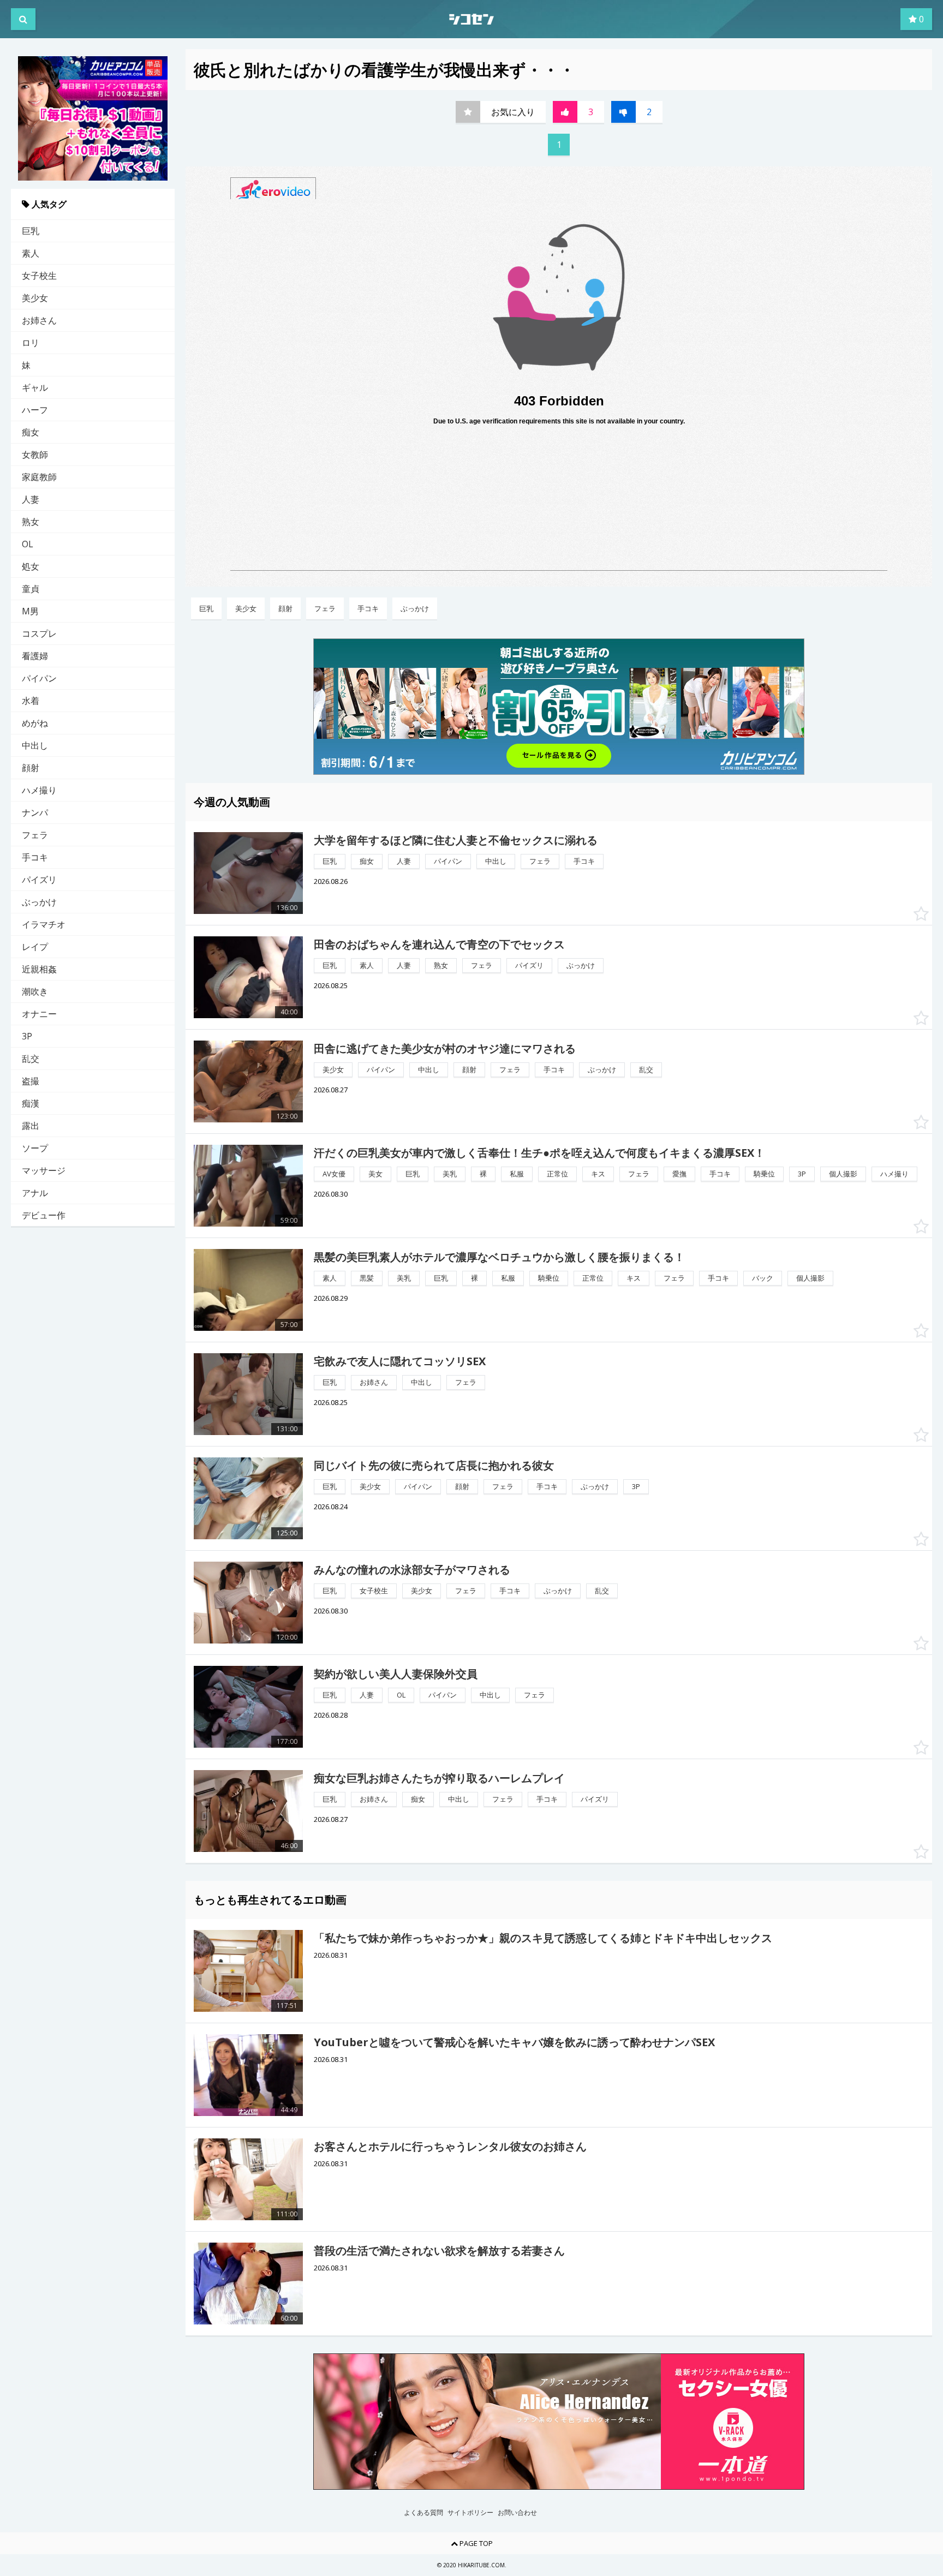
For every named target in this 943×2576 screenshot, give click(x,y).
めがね (35, 723)
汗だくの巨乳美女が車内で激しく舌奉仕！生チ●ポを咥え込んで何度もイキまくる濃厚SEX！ (539, 1153)
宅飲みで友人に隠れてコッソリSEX (400, 1361)
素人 (31, 253)
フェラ (35, 835)
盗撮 (31, 1081)
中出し (35, 745)
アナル (35, 1193)
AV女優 (334, 1174)
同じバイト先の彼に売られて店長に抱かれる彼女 (434, 1465)
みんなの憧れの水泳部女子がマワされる (412, 1570)
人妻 (31, 499)
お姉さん (39, 320)
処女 (31, 566)
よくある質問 (423, 2513)
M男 (30, 611)
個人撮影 (843, 1174)
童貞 (31, 589)
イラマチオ (44, 924)
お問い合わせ (517, 2513)
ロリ (31, 343)
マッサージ (44, 1170)
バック (763, 1278)
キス (598, 1174)
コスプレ (39, 633)
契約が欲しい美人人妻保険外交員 (396, 1674)
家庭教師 (39, 477)
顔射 (31, 768)
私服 (517, 1174)
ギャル (35, 387)
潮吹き (35, 991)
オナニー (39, 1014)
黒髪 (367, 1278)
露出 (31, 1126)
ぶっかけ (39, 902)
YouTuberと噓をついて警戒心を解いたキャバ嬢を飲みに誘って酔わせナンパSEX (514, 2042)
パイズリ (39, 880)
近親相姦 (39, 969)
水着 (31, 701)
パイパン (39, 678)
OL (28, 544)
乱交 (31, 1059)
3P (27, 1036)
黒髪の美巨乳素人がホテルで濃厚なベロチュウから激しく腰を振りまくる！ (499, 1257)
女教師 (35, 455)
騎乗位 (764, 1174)
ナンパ (35, 812)
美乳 (450, 1174)
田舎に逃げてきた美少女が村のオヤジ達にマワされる (445, 1048)
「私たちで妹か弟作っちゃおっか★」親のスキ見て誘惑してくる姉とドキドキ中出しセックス (543, 1938)
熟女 (31, 522)
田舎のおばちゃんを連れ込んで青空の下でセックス (439, 944)
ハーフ (35, 410)
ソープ (35, 1148)
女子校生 (39, 276)
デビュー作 (44, 1215)
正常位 (557, 1174)
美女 (375, 1174)
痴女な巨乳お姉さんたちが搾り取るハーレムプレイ (439, 1778)
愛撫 (679, 1174)
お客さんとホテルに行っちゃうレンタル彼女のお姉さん (450, 2146)
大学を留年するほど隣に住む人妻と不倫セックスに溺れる (456, 840)
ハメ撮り (39, 790)
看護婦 (35, 656)
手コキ (35, 857)
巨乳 (31, 231)
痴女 (31, 432)
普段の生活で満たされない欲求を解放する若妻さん (439, 2251)
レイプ (35, 947)
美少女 (35, 298)
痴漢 (31, 1103)
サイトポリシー (470, 2513)
